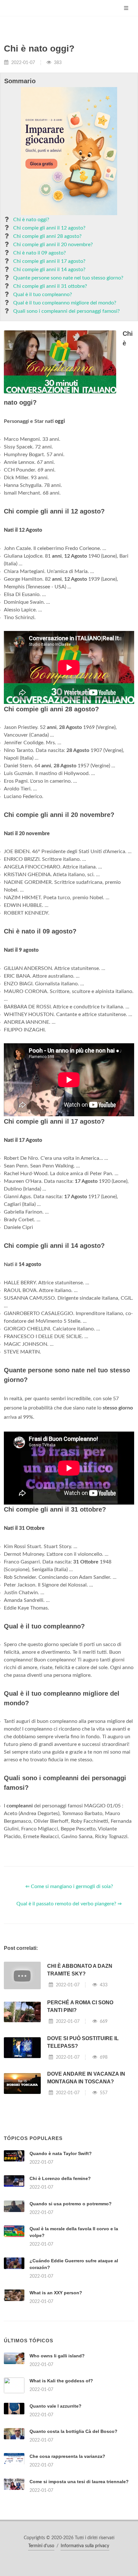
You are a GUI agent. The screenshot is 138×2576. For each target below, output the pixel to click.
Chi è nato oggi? (31, 220)
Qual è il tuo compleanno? (43, 295)
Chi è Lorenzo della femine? (60, 2178)
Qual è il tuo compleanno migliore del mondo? (65, 303)
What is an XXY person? (56, 2293)
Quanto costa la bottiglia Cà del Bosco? (73, 2431)
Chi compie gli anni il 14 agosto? (49, 270)
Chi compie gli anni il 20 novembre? (53, 245)
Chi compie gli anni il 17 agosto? (49, 261)
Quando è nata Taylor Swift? (61, 2153)
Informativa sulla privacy (85, 2546)
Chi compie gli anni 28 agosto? (47, 236)
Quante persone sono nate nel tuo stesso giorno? (68, 278)
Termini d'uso (41, 2546)
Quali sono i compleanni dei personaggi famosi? (66, 311)
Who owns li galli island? (57, 2356)
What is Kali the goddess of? (61, 2381)
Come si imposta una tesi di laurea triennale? (79, 2482)
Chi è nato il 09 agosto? (39, 253)
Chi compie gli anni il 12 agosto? (49, 228)
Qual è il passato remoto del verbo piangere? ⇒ (69, 1904)
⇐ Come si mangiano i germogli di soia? (69, 1886)
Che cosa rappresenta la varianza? (67, 2456)
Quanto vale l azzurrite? (56, 2406)
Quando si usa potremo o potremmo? (71, 2204)
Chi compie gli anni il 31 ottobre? (50, 286)
